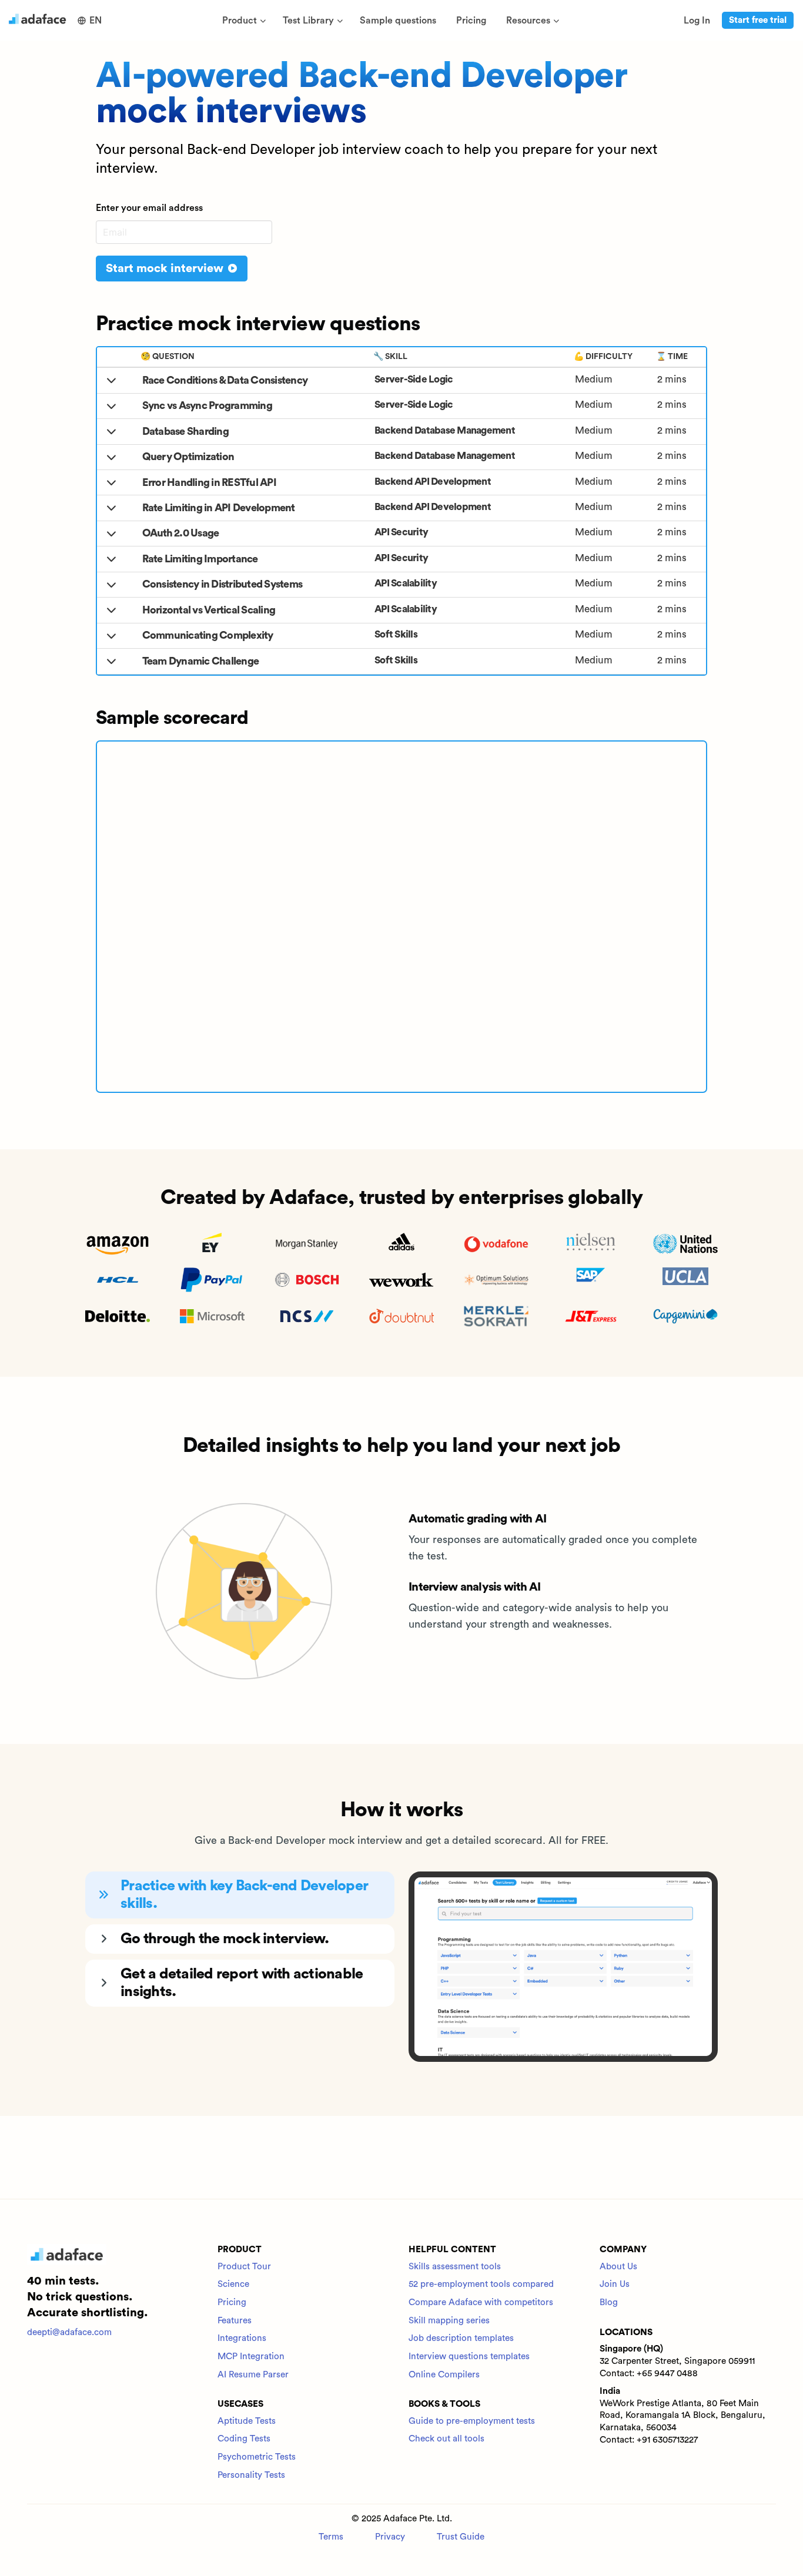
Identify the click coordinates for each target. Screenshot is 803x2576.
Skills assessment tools (455, 2267)
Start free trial (758, 20)
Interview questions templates (469, 2357)
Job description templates (461, 2338)
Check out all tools (446, 2439)
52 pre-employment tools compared (481, 2284)
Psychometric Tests (257, 2457)
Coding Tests (244, 2439)
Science (233, 2284)
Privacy (390, 2537)
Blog (609, 2302)
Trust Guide (461, 2537)
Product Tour (244, 2267)
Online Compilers (444, 2375)
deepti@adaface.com (69, 2332)
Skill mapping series (449, 2321)
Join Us (615, 2284)
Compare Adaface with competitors (481, 2302)
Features (235, 2321)
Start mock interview (166, 269)
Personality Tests (251, 2475)
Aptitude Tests (247, 2421)
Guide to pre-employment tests (472, 2421)
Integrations (242, 2338)
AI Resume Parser (253, 2375)
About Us (618, 2267)
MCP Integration (251, 2357)
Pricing (232, 2302)
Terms (331, 2537)
